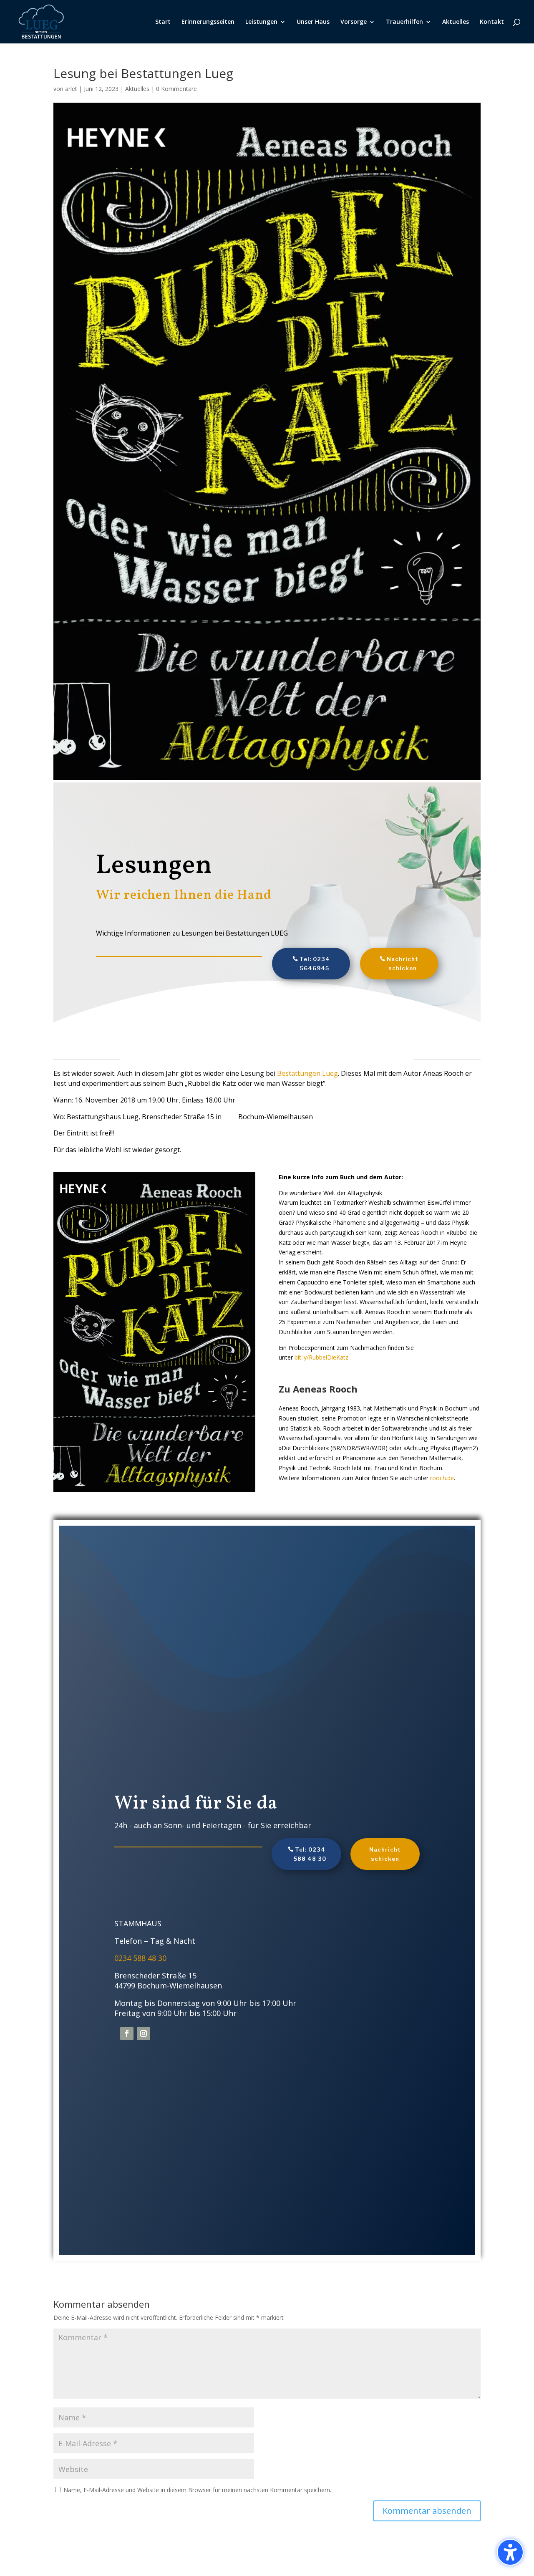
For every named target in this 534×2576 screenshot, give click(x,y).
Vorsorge (354, 22)
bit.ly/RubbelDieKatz (321, 1357)
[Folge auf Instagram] (144, 2034)
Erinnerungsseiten (208, 22)
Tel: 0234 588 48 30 (310, 1854)
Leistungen (261, 22)
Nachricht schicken (403, 964)
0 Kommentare (176, 89)
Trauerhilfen (404, 22)
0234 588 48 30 (140, 1958)
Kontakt (492, 22)
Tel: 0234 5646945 (315, 964)
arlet (71, 89)
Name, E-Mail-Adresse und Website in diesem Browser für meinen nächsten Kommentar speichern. (197, 2490)
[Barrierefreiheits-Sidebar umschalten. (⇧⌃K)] (510, 2552)
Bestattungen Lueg (307, 1073)
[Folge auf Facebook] (127, 2034)
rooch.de (442, 1478)
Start (163, 22)
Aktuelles (456, 22)
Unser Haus (313, 22)
